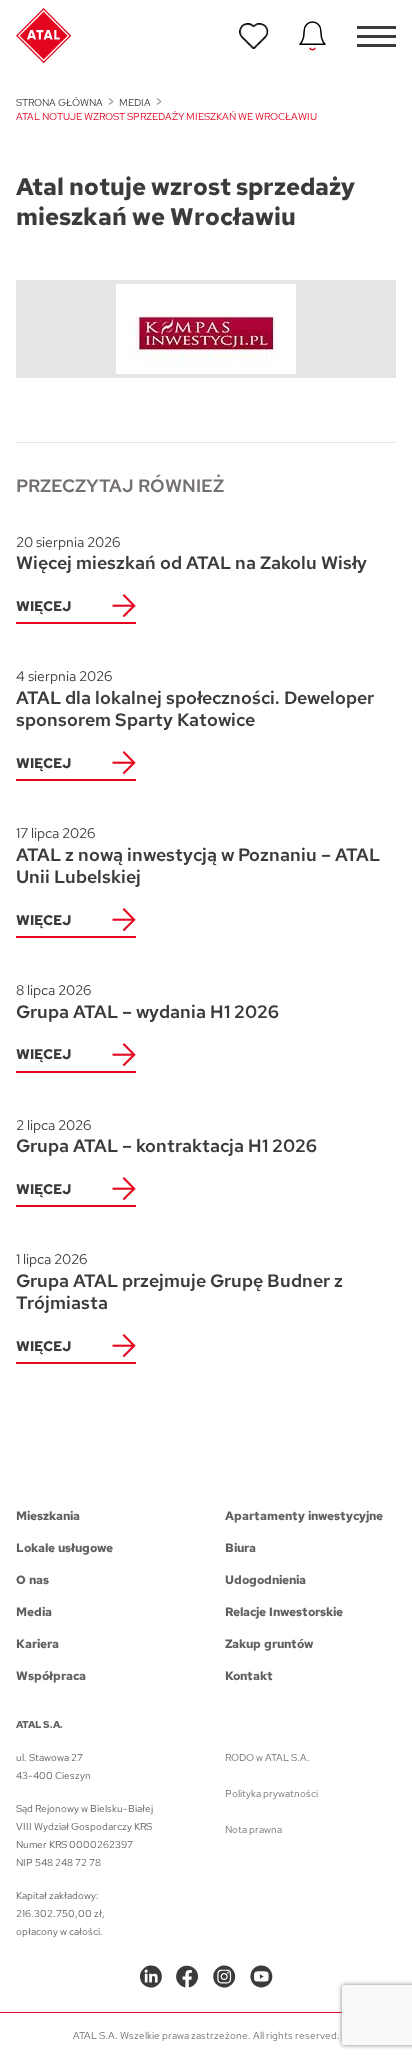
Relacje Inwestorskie (284, 1612)
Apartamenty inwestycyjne (304, 1516)
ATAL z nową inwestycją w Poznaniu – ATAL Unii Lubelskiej (198, 856)
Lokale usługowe (64, 1548)
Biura (240, 1548)
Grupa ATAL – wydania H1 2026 (147, 1002)
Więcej (43, 606)
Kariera (37, 1644)
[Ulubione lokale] (254, 36)
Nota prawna (253, 1829)
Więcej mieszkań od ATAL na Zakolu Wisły (191, 554)
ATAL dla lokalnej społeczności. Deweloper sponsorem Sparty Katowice (195, 699)
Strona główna (59, 102)
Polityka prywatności (271, 1793)
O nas (32, 1580)
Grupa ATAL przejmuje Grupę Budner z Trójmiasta (179, 1282)
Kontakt (249, 1676)
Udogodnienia (265, 1580)
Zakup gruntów (269, 1644)
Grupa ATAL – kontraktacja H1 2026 (166, 1137)
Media (135, 102)
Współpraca (51, 1676)
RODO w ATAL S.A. (267, 1757)
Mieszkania (48, 1516)
